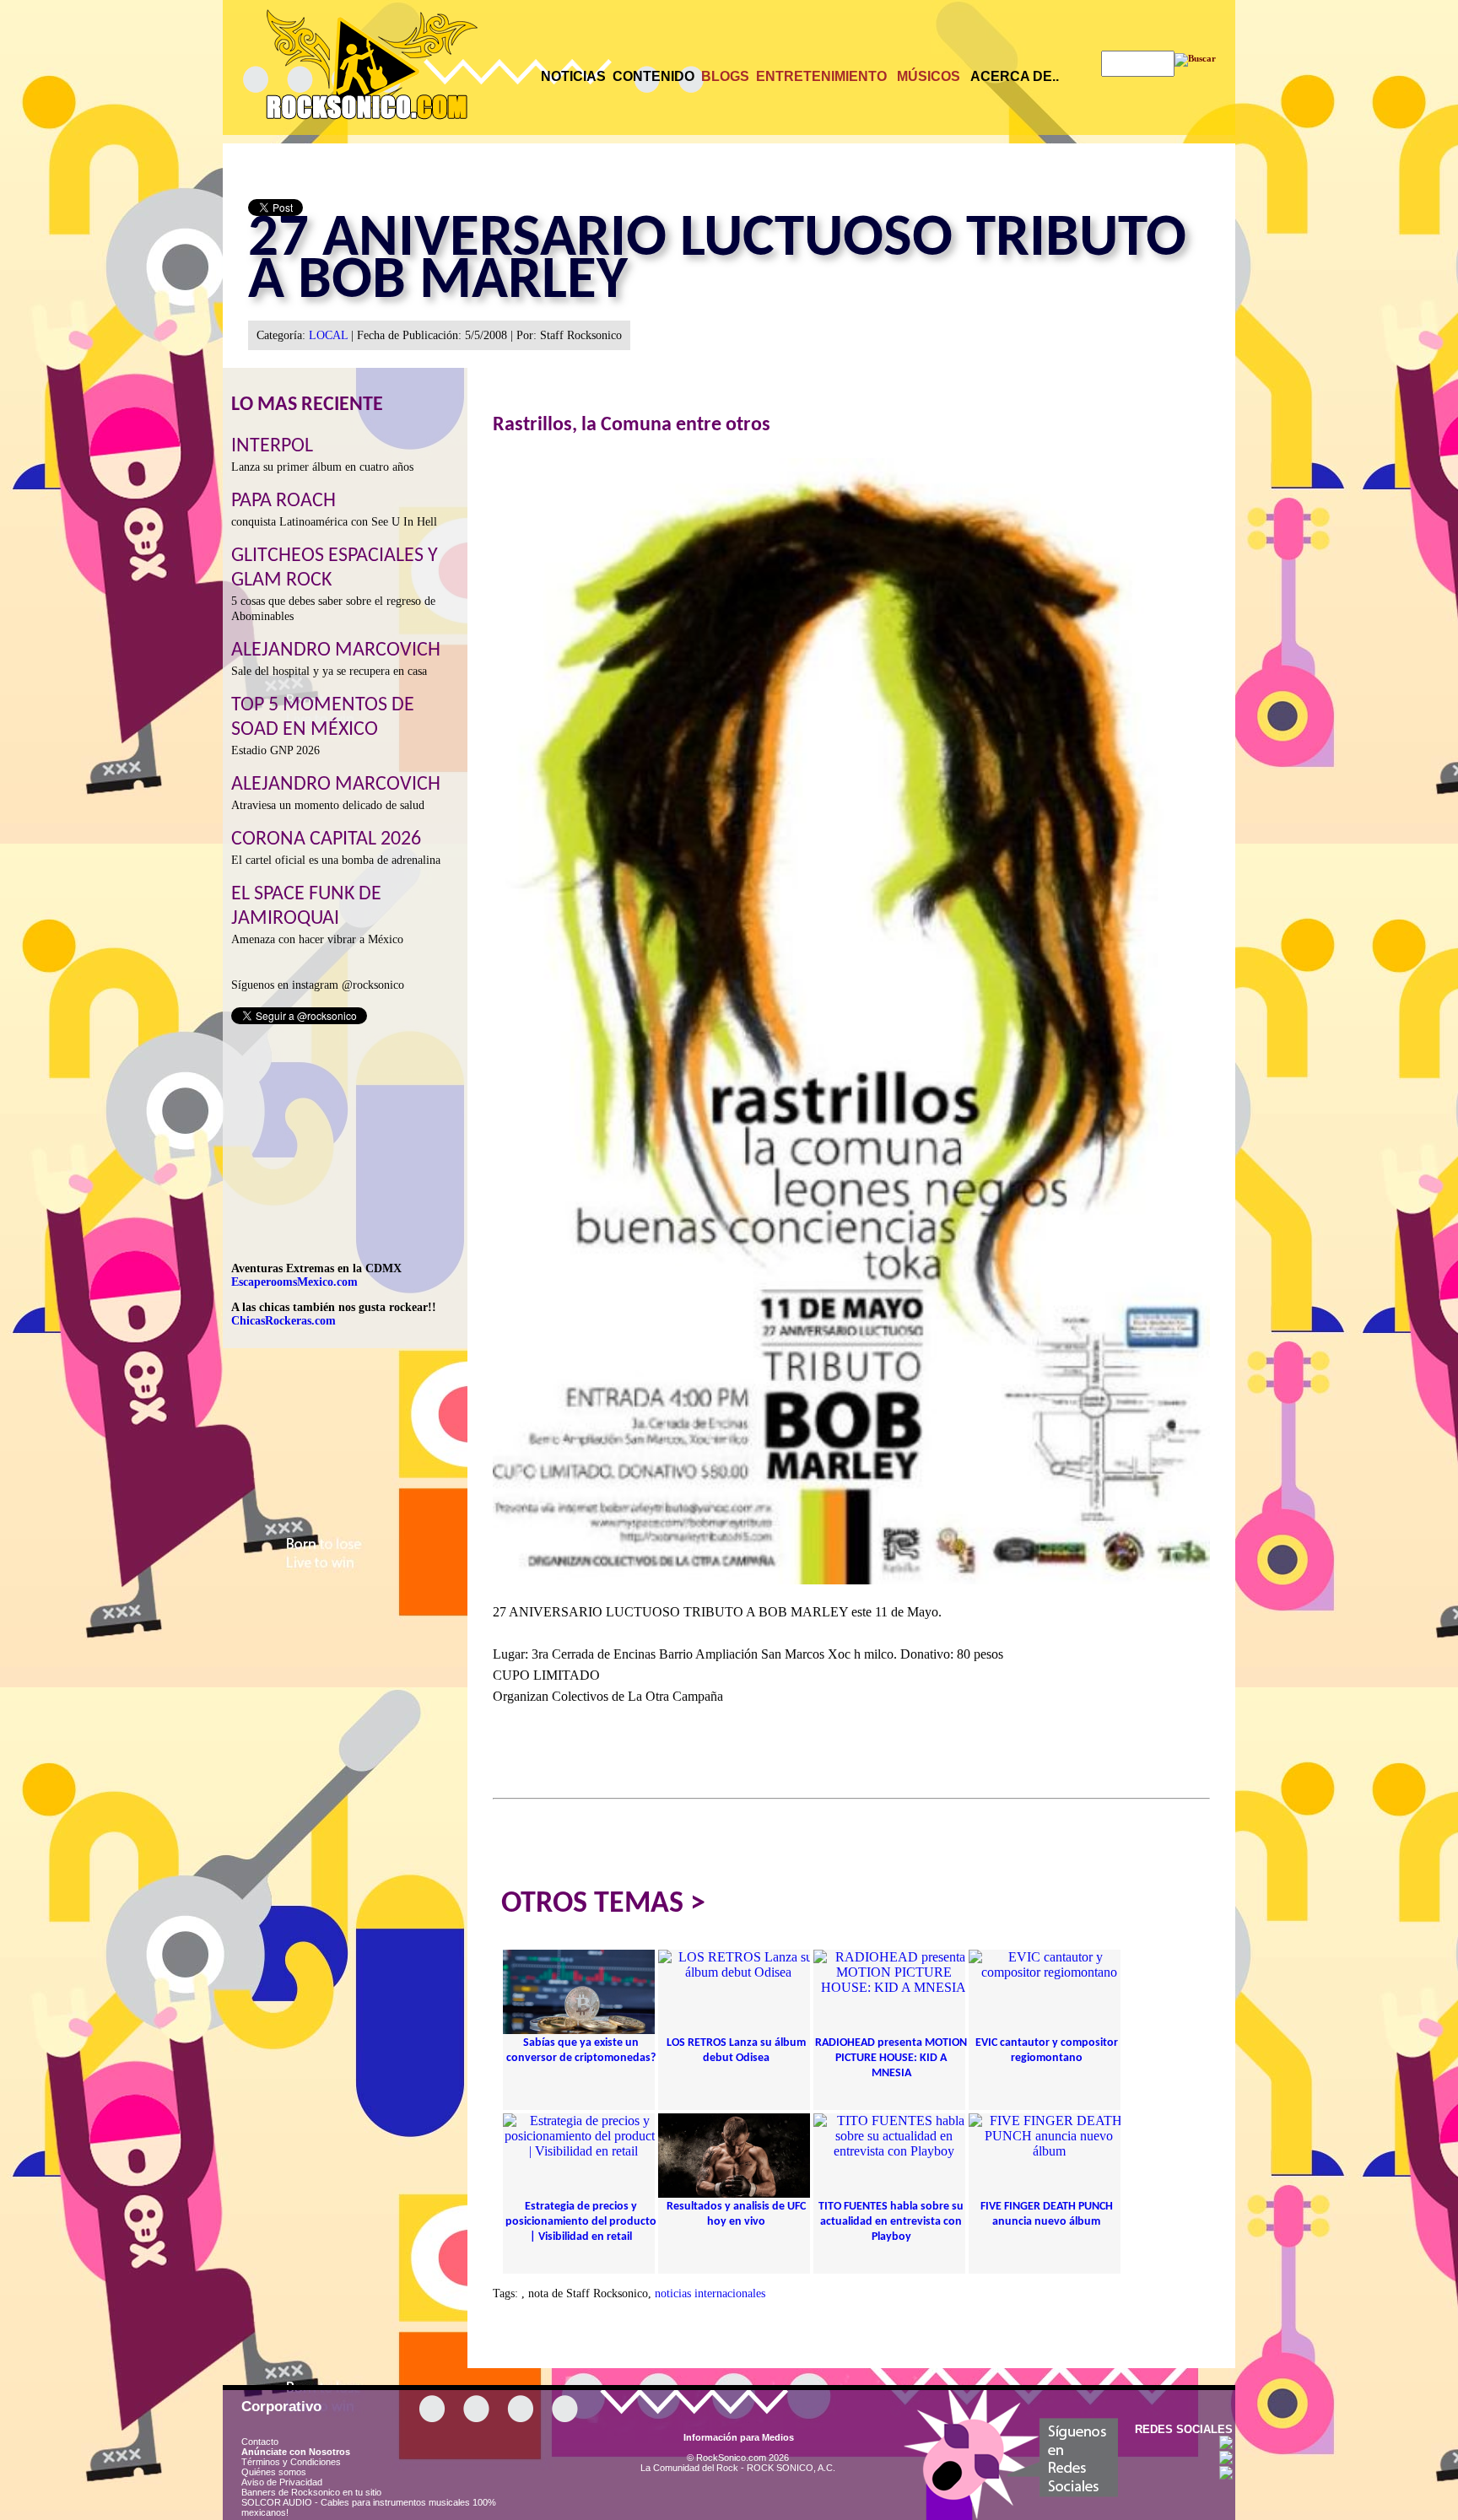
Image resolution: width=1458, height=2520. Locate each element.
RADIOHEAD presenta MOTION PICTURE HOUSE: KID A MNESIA (891, 2058)
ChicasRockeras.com (283, 1321)
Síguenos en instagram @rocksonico (318, 985)
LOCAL (328, 335)
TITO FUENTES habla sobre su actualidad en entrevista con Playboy (891, 2222)
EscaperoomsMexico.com (294, 1282)
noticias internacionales (710, 2293)
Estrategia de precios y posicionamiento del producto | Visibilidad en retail (581, 2222)
